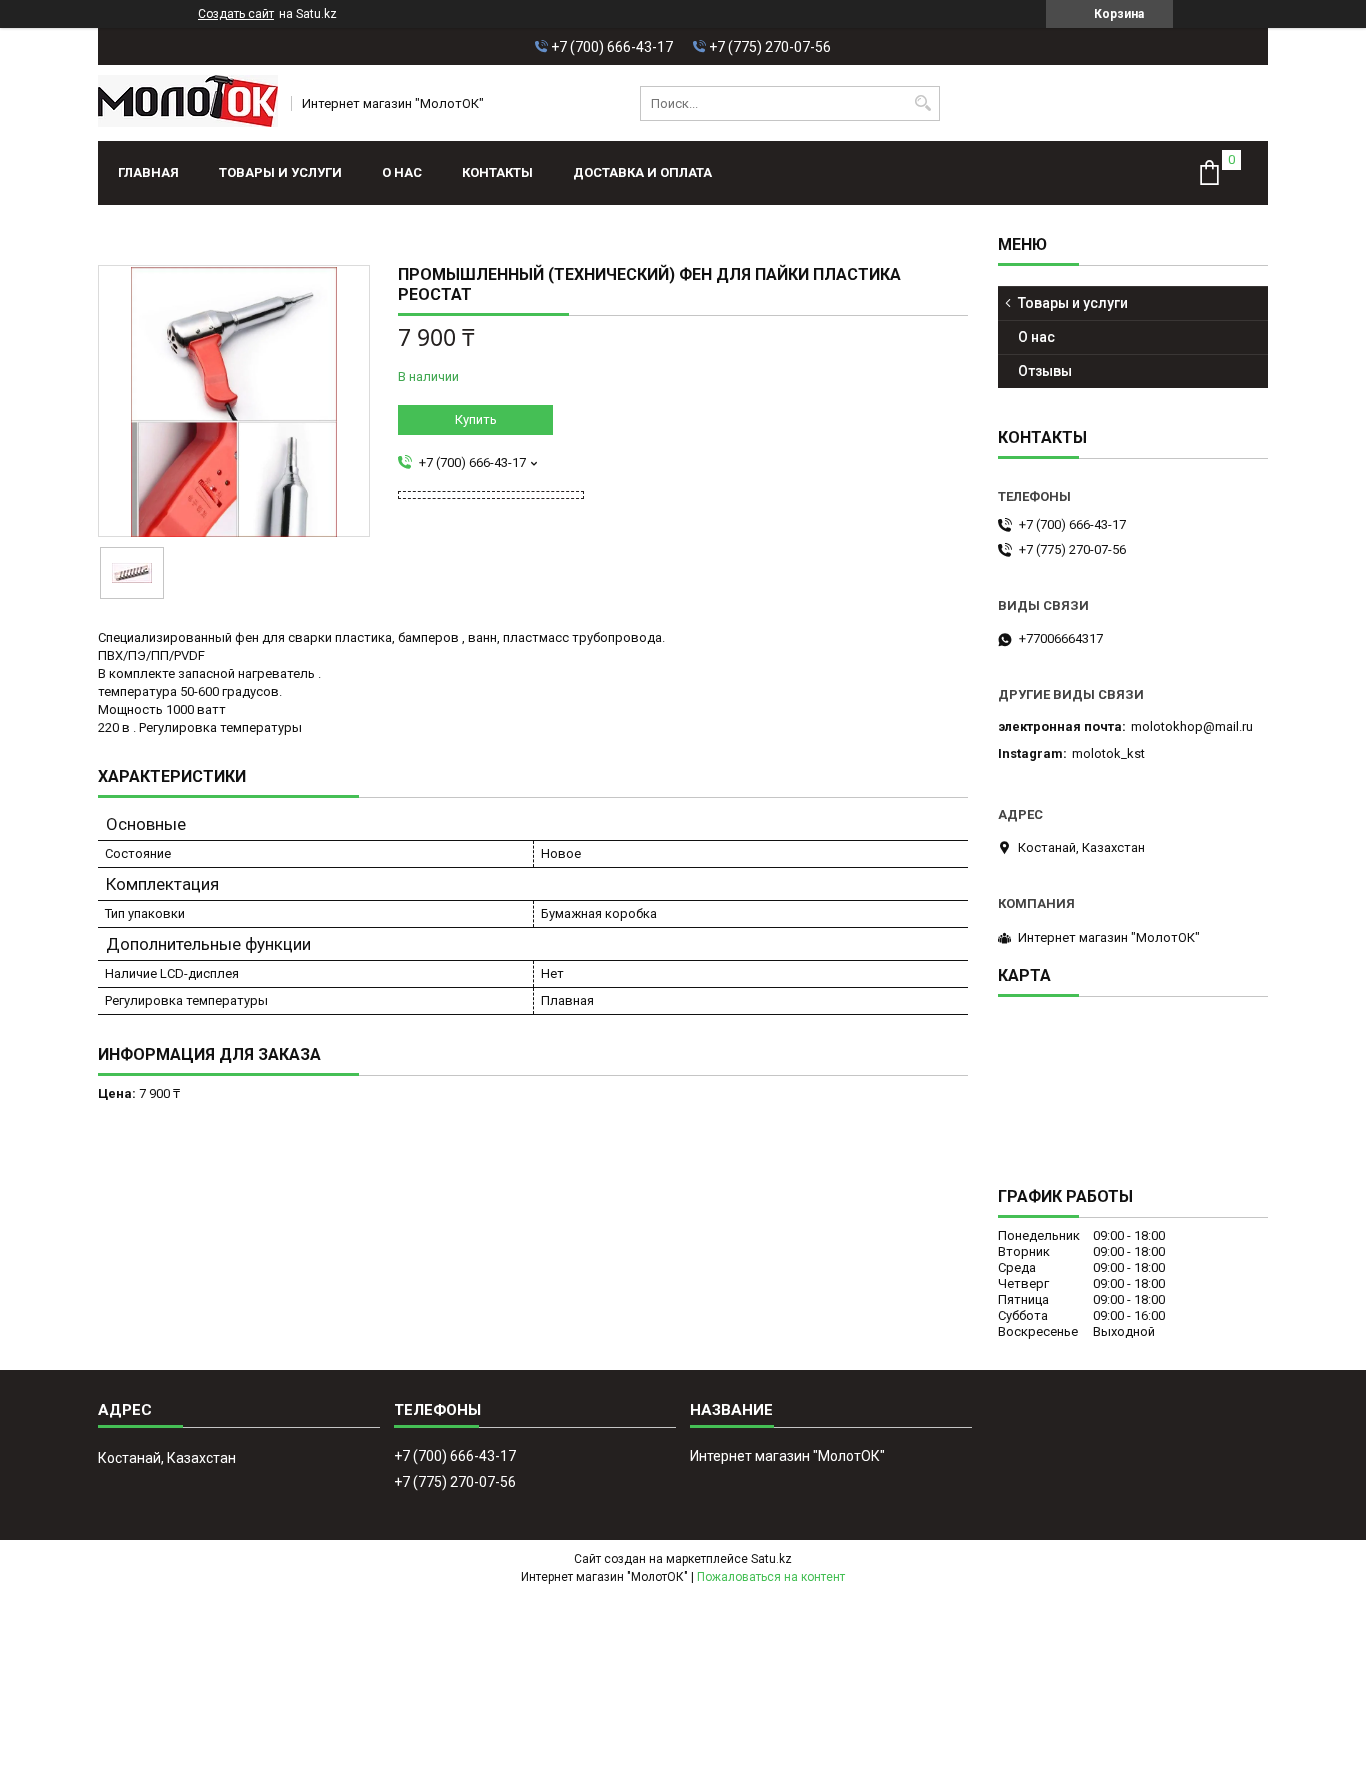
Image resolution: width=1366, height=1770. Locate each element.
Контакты (497, 172)
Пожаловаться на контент (771, 1577)
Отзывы (1045, 371)
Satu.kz (771, 1559)
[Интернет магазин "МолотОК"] (188, 103)
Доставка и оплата (642, 172)
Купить (476, 419)
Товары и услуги (280, 172)
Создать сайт (236, 14)
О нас (402, 172)
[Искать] (922, 103)
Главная (148, 172)
